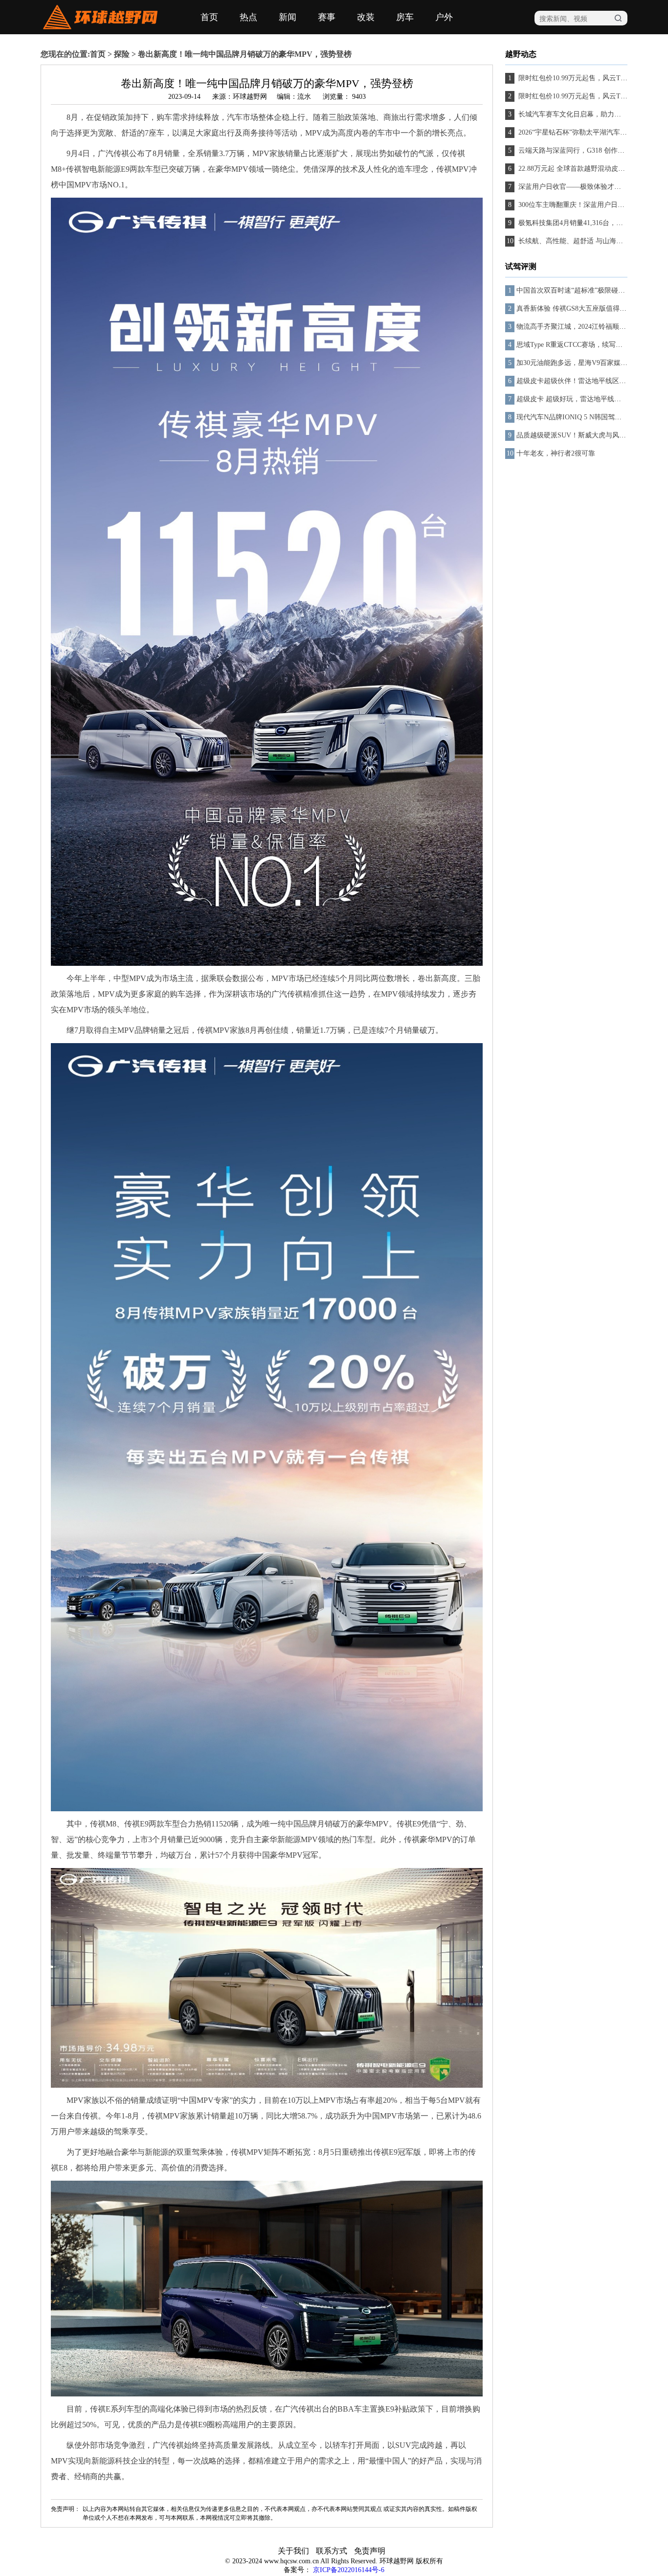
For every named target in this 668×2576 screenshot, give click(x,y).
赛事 (327, 17)
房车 (405, 17)
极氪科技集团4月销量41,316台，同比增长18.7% (589, 223)
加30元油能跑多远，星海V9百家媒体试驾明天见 (589, 363)
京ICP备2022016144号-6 (349, 2570)
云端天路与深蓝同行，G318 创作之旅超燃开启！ (591, 150)
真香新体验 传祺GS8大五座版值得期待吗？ (582, 308)
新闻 (288, 17)
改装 (366, 17)
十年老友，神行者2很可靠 (556, 453)
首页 (209, 17)
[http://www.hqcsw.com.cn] (100, 27)
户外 (444, 17)
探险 (122, 54)
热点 (248, 17)
